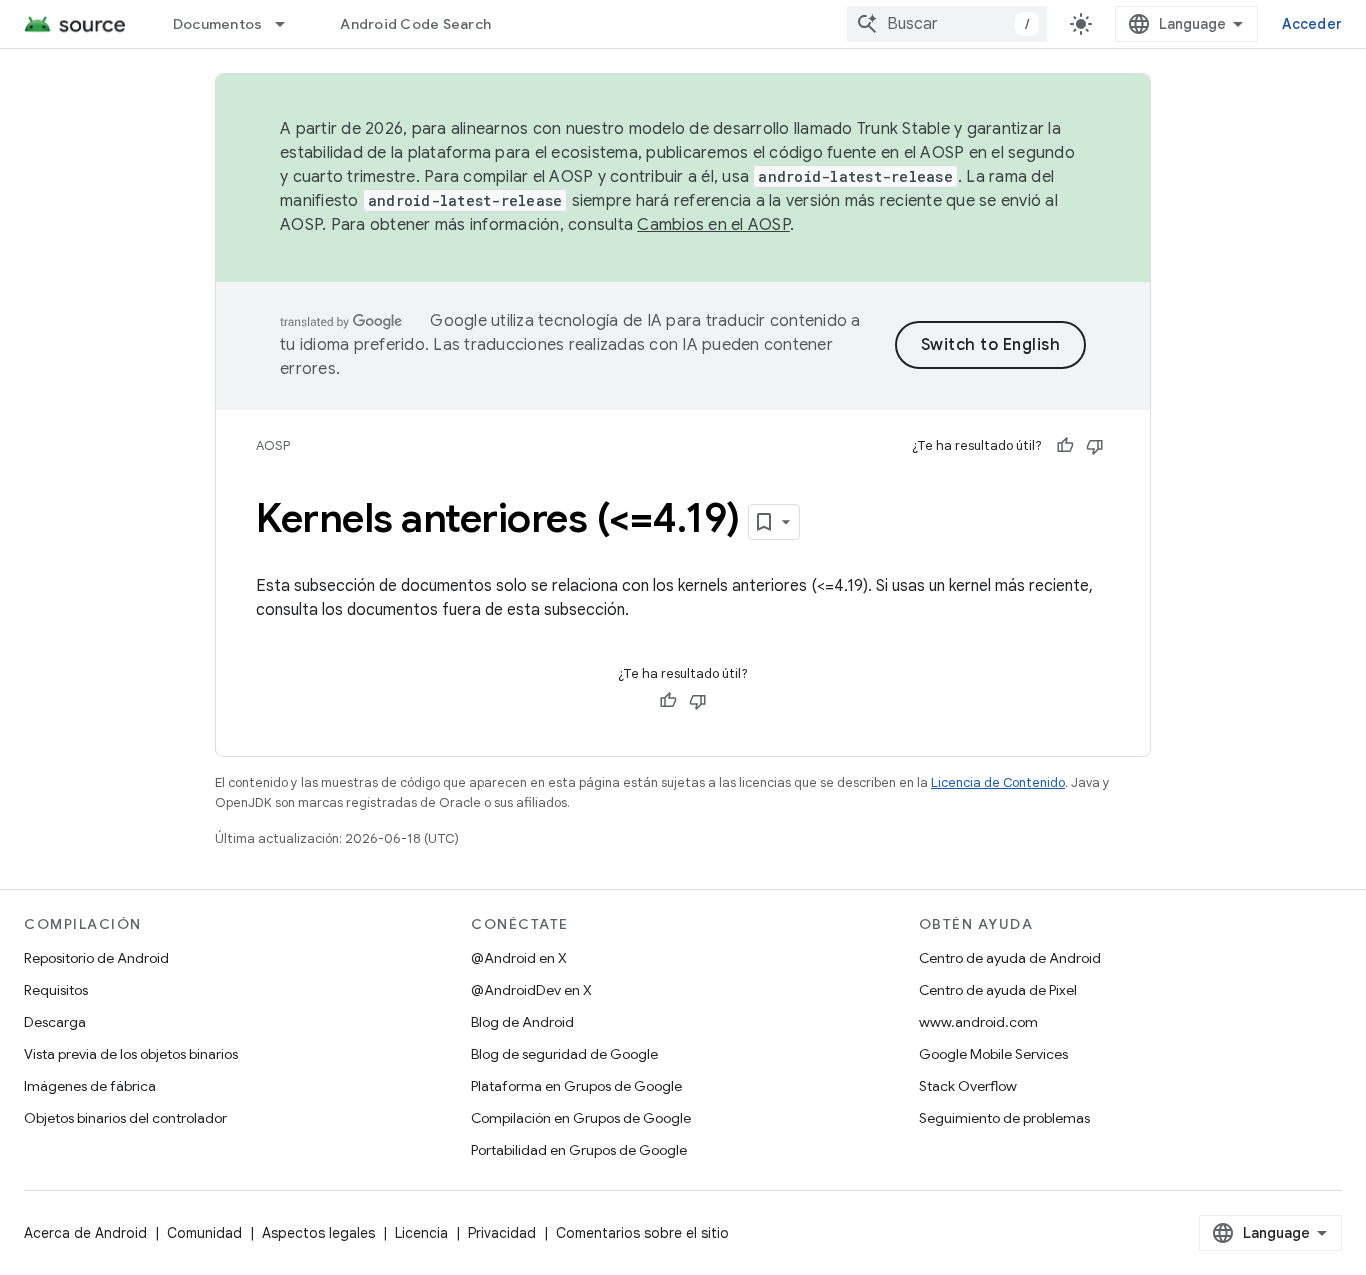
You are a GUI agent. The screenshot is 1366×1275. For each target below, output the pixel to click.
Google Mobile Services (993, 1054)
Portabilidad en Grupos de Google (579, 1150)
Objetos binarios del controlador (125, 1118)
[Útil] (1065, 446)
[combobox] (947, 24)
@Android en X (519, 958)
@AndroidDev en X (531, 990)
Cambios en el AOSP (713, 225)
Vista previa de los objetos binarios (131, 1054)
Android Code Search (415, 24)
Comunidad (204, 1233)
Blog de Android (522, 1022)
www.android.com (978, 1022)
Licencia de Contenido (998, 782)
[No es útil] (1095, 446)
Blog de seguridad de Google (564, 1054)
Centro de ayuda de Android (1010, 958)
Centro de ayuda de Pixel (998, 990)
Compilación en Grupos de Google (581, 1118)
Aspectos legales (318, 1233)
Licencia (421, 1233)
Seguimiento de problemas (1004, 1118)
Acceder (1312, 24)
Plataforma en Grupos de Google (576, 1086)
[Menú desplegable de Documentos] (289, 24)
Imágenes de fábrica (90, 1086)
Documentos (218, 24)
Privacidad (502, 1233)
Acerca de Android (85, 1233)
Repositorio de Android (96, 958)
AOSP (273, 445)
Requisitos (56, 990)
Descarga (55, 1022)
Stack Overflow (968, 1086)
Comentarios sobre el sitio (642, 1233)
